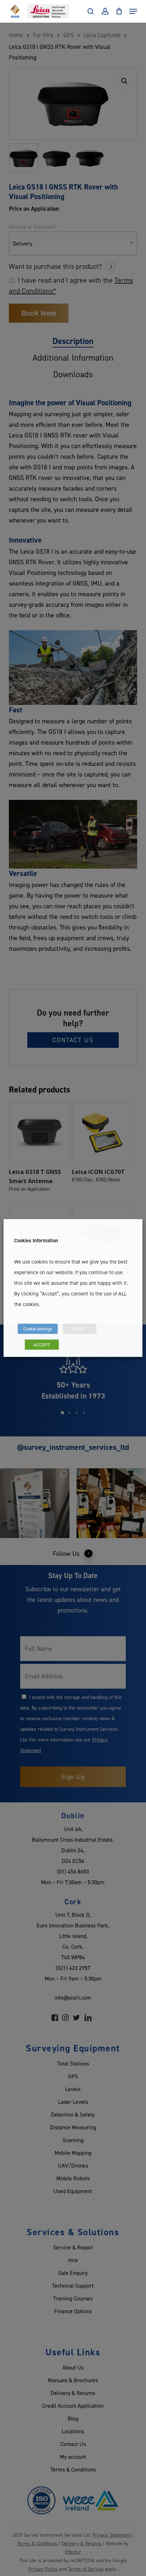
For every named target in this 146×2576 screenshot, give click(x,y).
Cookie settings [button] (38, 1329)
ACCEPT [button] (42, 1345)
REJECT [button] (80, 1329)
